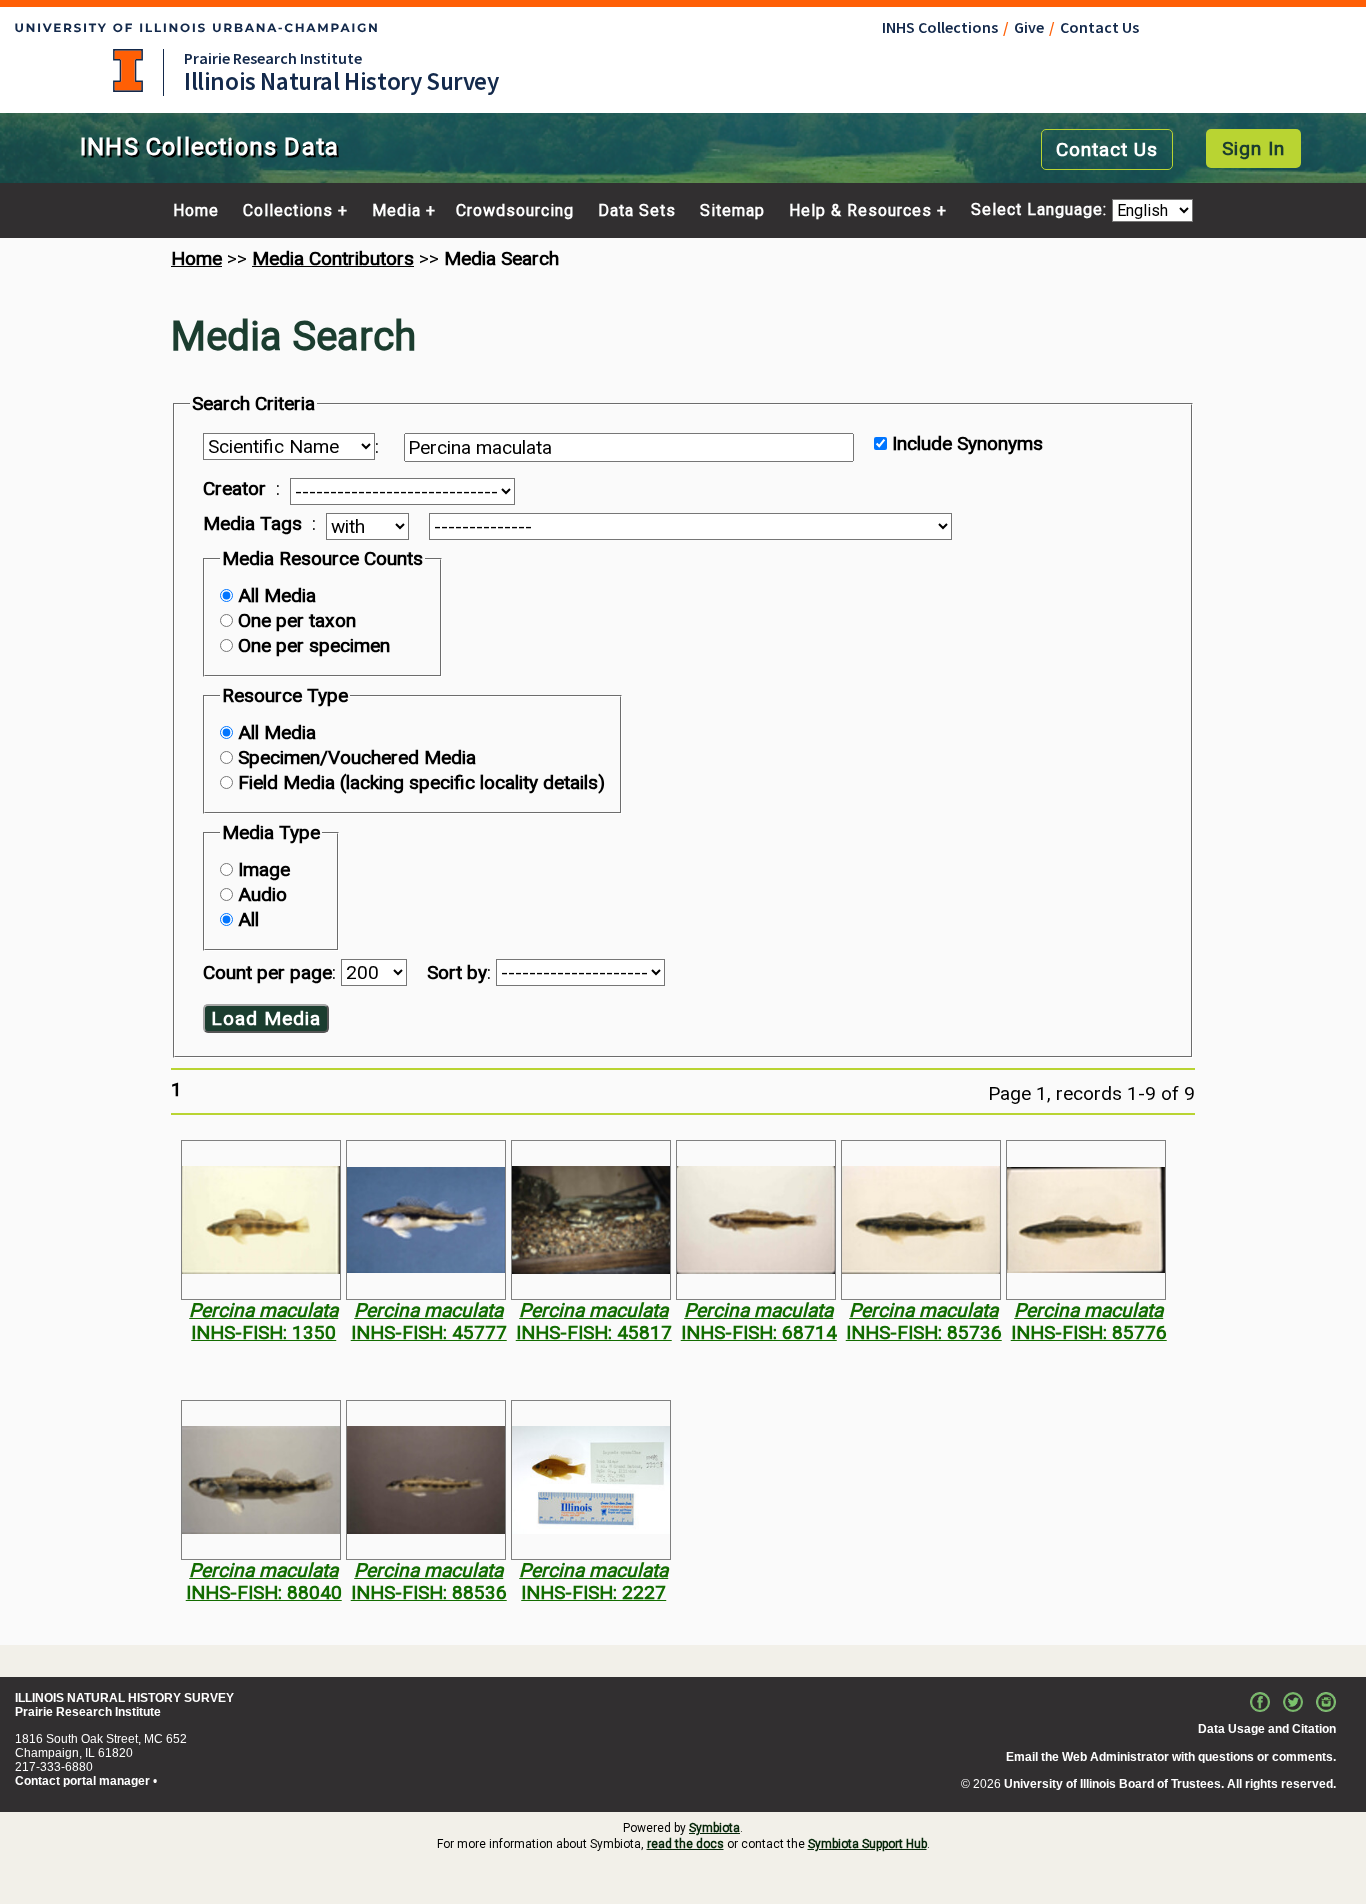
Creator (234, 489)
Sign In (1253, 148)
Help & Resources (860, 211)
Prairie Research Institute (273, 58)
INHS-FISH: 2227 (593, 1592)
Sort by (457, 972)
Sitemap (732, 211)
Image (264, 869)
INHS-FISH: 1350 (263, 1332)
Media (396, 211)
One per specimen (314, 645)
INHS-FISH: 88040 (264, 1592)
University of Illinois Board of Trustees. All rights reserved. (1170, 1784)
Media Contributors (333, 258)
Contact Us (1099, 27)
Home (196, 211)
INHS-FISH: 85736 (924, 1332)
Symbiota (714, 1828)
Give (1029, 27)
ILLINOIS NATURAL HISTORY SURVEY (124, 1698)
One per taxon (297, 620)
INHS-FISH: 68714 (759, 1332)
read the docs (685, 1844)
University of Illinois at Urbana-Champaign (128, 70)
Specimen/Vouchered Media (357, 757)
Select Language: (1041, 210)
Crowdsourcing (515, 211)
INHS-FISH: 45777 (429, 1332)
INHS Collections (940, 27)
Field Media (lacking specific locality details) (421, 782)
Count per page (267, 972)
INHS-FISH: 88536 (429, 1592)
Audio (262, 894)
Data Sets (637, 211)
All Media (277, 595)
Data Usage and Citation (1267, 1729)
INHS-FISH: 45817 (594, 1332)
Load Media (266, 1018)
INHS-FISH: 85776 (1089, 1332)
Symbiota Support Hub (867, 1844)
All (248, 919)
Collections (288, 211)
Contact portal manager (82, 1781)
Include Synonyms (967, 443)
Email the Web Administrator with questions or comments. (1171, 1757)
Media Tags (252, 524)
